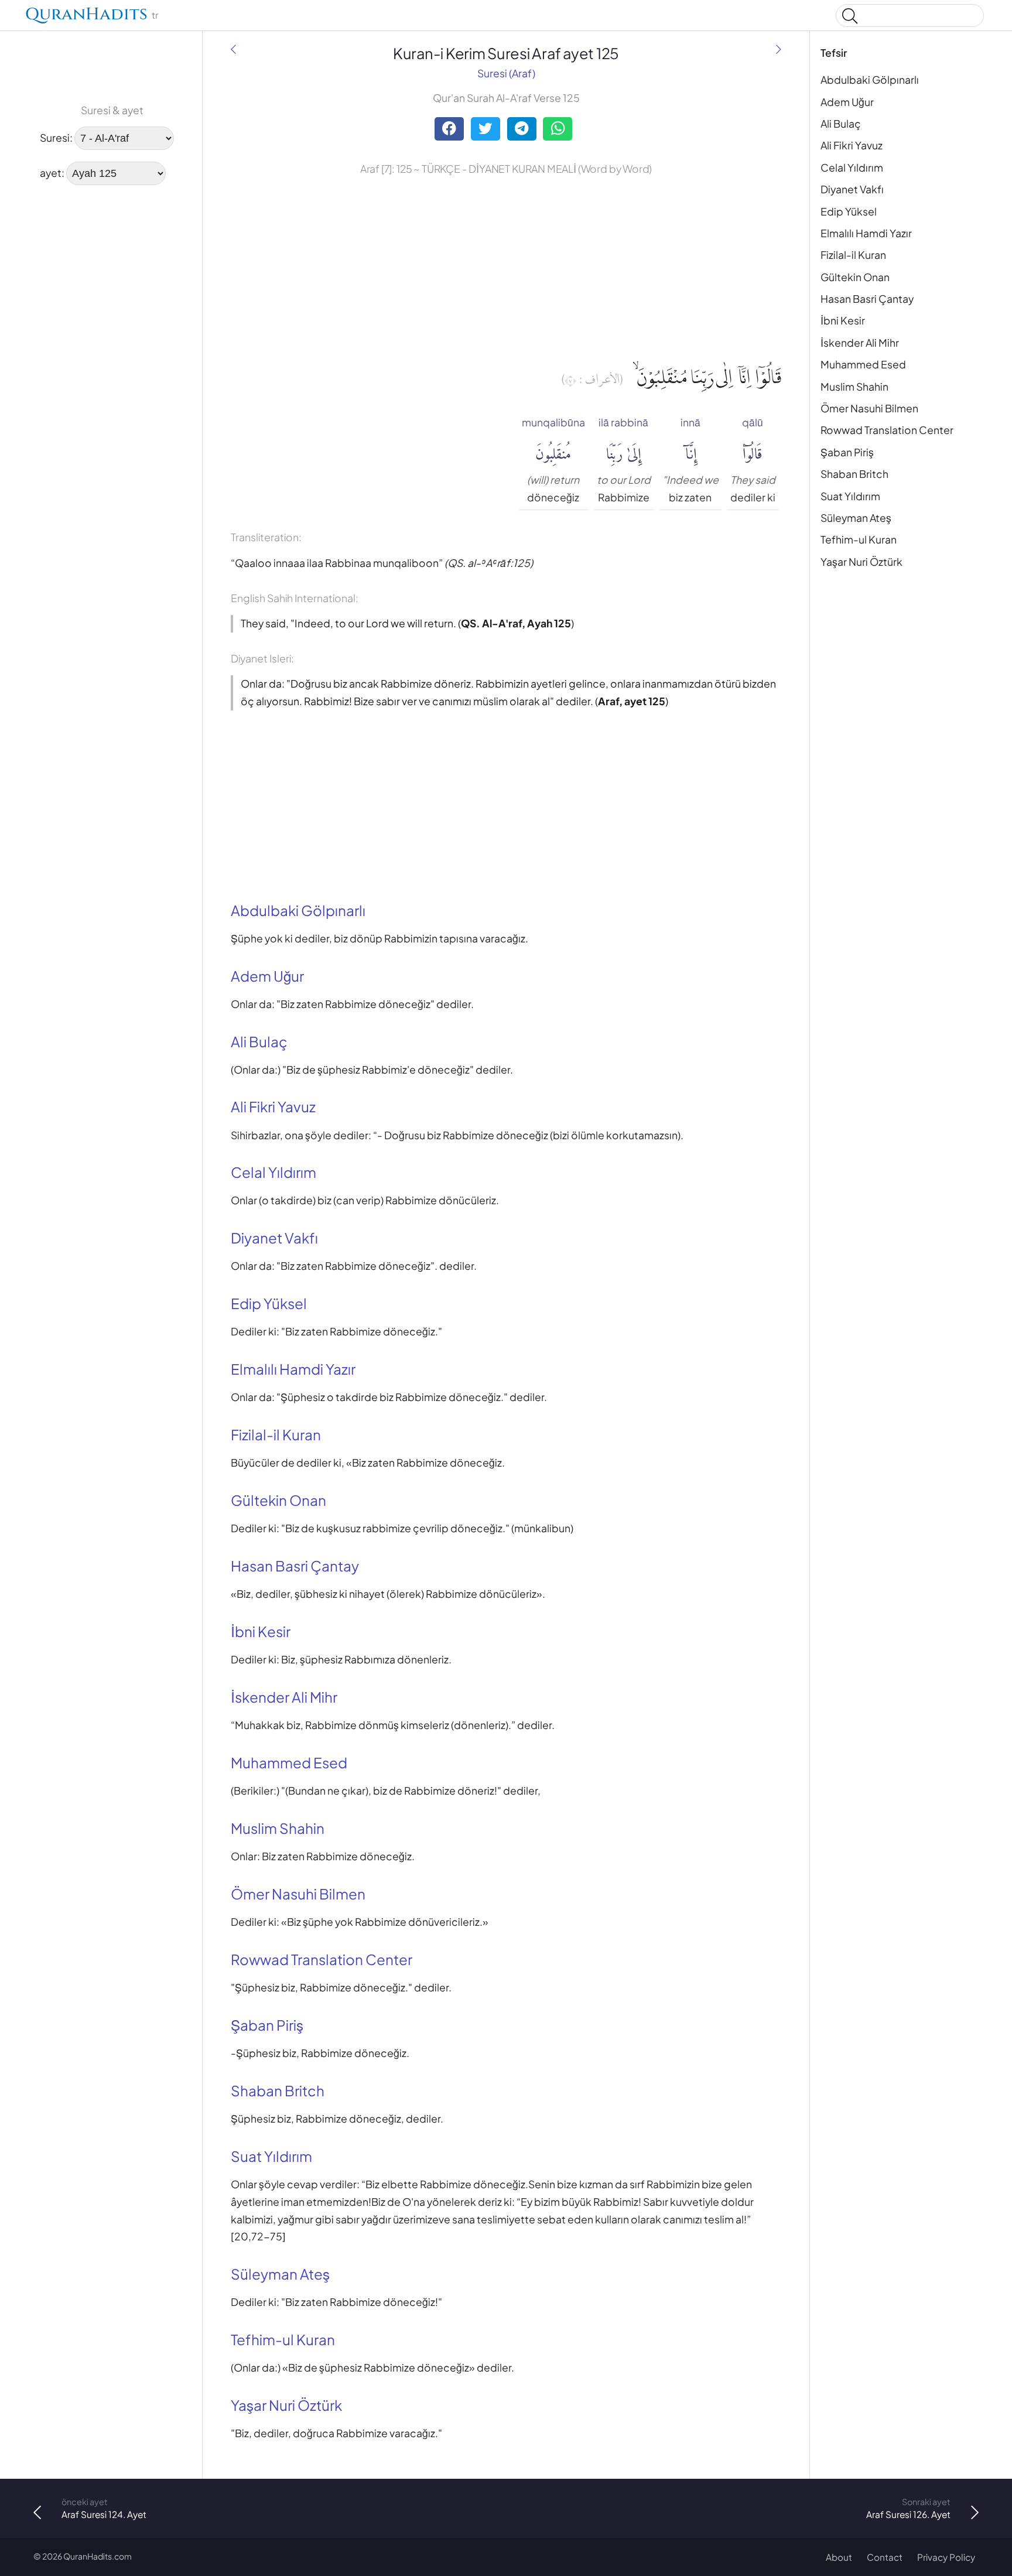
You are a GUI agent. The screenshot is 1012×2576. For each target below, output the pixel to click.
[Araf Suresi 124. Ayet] (233, 50)
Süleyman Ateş (856, 518)
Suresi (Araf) (506, 73)
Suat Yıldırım (850, 496)
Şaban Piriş (847, 452)
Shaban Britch (854, 474)
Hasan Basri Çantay (867, 299)
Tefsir (834, 53)
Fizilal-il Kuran (853, 255)
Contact (885, 2557)
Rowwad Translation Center (887, 430)
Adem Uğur (847, 102)
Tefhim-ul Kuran (859, 539)
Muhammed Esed (863, 364)
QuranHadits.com (98, 2556)
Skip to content (16, 17)
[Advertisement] (70, 373)
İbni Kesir (843, 320)
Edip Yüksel (849, 211)
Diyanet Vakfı (852, 189)
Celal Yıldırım (852, 168)
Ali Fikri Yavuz (852, 145)
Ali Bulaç (841, 124)
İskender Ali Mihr (860, 343)
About (839, 2557)
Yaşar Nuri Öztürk (861, 562)
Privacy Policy (946, 2557)
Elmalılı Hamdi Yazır (866, 233)
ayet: (52, 173)
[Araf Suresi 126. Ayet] (779, 50)
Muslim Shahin (854, 387)
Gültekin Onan (855, 277)
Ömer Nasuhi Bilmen (869, 408)
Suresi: (56, 138)
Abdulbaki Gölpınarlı (870, 80)
